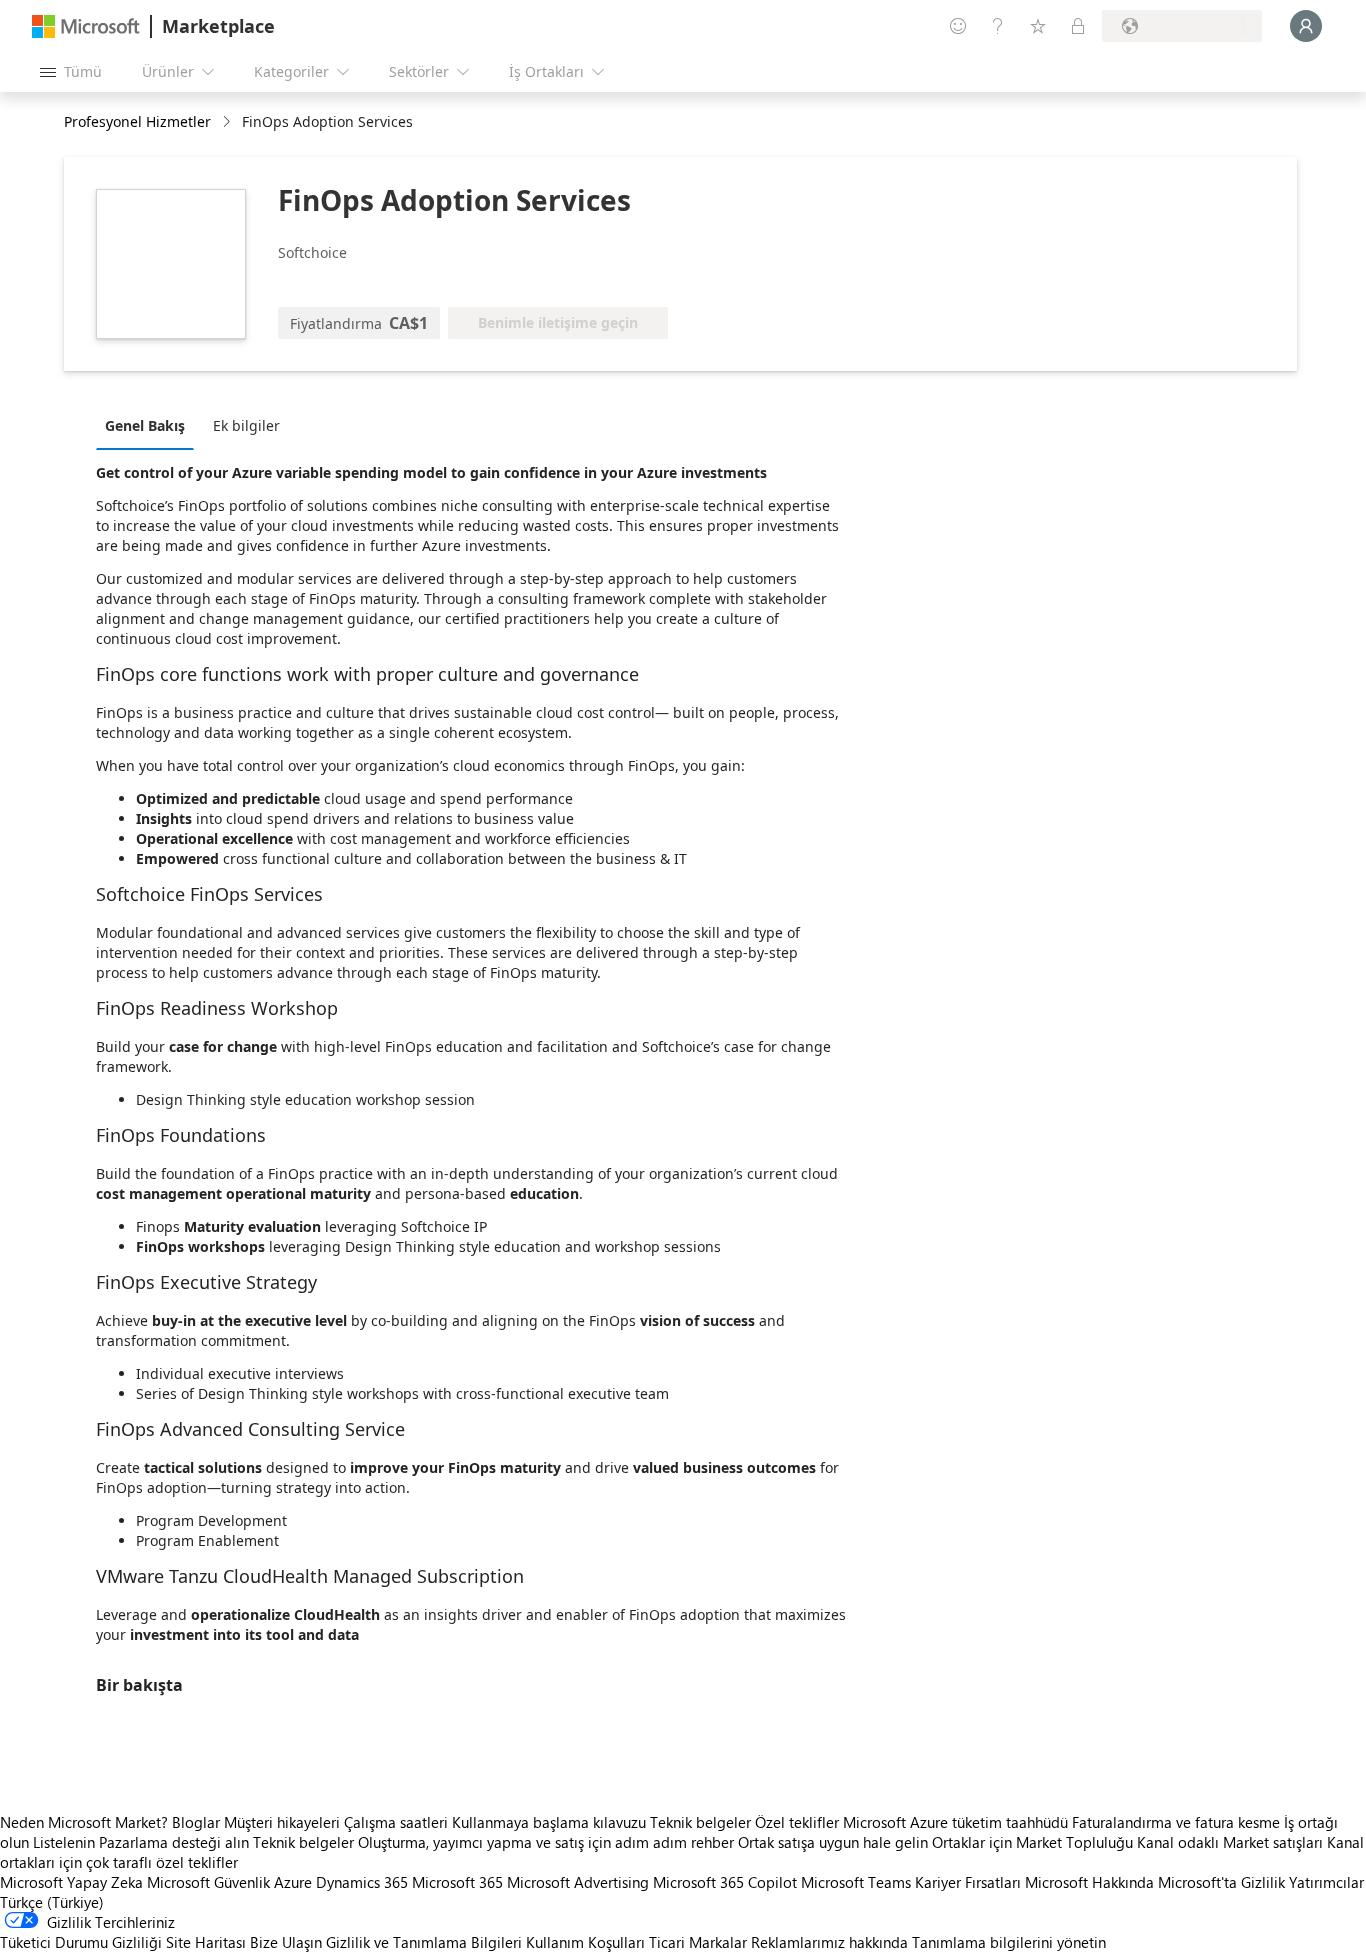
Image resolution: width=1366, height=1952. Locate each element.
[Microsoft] (86, 26)
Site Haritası (206, 1942)
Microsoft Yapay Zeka (71, 1882)
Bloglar (196, 1822)
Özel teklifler (797, 1822)
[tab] (150, 425)
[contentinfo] (228, 122)
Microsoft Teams (856, 1882)
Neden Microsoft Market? (84, 1822)
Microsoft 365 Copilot (725, 1882)
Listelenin (64, 1842)
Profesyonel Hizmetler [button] (137, 121)
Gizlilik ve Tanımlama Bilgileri (424, 1942)
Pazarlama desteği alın (174, 1842)
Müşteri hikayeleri (282, 1822)
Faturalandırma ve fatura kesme (1176, 1822)
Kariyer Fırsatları (968, 1882)
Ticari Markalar (698, 1942)
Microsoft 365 (457, 1882)
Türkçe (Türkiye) (52, 1902)
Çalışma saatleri (396, 1822)
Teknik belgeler (700, 1822)
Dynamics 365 (362, 1882)
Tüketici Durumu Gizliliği (81, 1942)
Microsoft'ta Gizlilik (1221, 1882)
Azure (293, 1882)
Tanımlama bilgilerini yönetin (1009, 1942)
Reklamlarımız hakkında (829, 1942)
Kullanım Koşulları (585, 1942)
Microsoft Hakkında (1089, 1882)
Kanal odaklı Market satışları (1230, 1842)
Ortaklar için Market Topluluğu (1032, 1842)
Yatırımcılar (1326, 1882)
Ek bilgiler (246, 425)
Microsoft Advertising (578, 1882)
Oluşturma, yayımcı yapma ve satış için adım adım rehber (546, 1842)
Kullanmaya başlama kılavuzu (549, 1822)
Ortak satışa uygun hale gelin (833, 1842)
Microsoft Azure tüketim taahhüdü (957, 1822)
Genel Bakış (145, 425)
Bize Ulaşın (286, 1942)
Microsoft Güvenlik (208, 1882)
